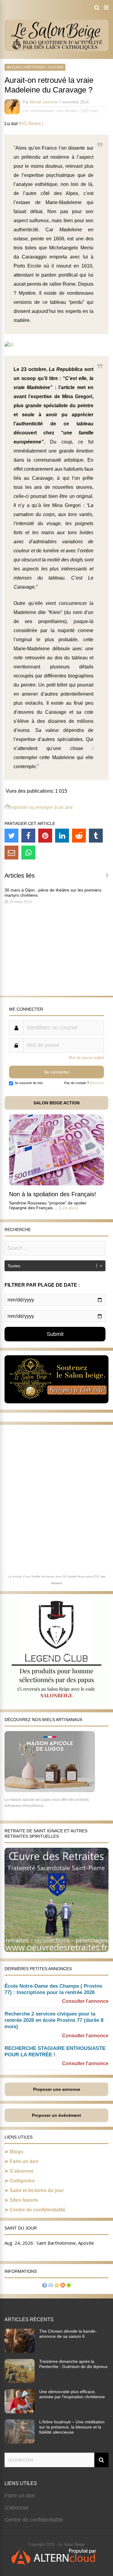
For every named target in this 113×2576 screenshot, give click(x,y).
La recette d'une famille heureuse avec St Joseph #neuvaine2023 (54, 1576)
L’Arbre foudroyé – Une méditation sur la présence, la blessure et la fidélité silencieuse (72, 2427)
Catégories (22, 2181)
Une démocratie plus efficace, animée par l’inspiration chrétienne (72, 2394)
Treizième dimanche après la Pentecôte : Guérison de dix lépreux (73, 2364)
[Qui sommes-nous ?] (45, 2286)
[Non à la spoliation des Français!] (56, 1184)
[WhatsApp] (28, 853)
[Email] (11, 853)
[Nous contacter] (51, 2286)
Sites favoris (24, 2200)
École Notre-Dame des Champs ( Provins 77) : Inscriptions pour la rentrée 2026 (53, 1989)
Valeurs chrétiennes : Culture (35, 67)
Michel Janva (41, 102)
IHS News (30, 123)
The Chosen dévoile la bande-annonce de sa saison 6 (68, 2334)
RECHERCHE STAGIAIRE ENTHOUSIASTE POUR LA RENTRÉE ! (55, 2051)
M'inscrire (97, 1083)
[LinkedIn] (62, 836)
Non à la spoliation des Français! (53, 1194)
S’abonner (22, 2171)
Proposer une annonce (57, 2089)
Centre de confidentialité (38, 2210)
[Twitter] (11, 836)
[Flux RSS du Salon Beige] (63, 2286)
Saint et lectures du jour (37, 2190)
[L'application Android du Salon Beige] (69, 2286)
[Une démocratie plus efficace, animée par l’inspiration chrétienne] (20, 2412)
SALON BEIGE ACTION (56, 1103)
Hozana (57, 1583)
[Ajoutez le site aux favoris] (57, 2286)
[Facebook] (28, 836)
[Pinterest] (45, 836)
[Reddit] (79, 836)
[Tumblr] (96, 836)
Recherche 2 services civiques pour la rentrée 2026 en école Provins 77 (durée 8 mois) (54, 2020)
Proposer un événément (56, 2115)
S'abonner (17, 2508)
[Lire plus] (68, 1208)
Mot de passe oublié (86, 1058)
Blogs (16, 2152)
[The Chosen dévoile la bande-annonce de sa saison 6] (20, 2351)
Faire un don (24, 2161)
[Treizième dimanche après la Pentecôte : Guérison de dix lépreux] (20, 2381)
